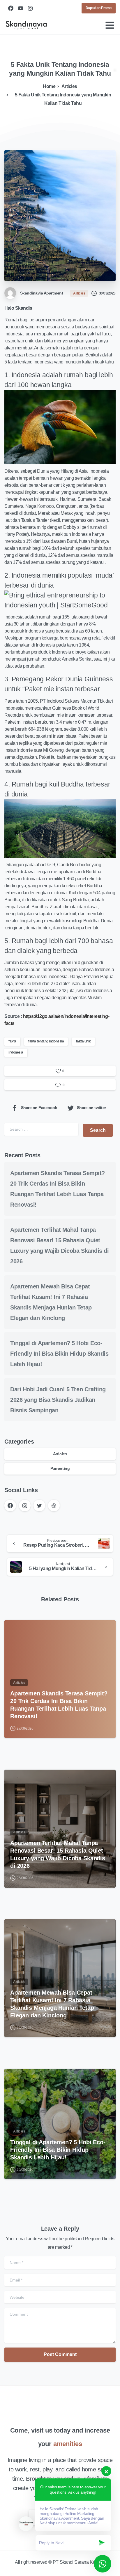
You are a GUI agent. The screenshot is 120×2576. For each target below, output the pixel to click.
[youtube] (21, 8)
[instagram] (30, 8)
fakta (12, 1041)
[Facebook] (11, 8)
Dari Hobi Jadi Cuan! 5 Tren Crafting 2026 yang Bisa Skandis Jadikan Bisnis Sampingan (58, 1400)
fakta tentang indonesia (46, 1041)
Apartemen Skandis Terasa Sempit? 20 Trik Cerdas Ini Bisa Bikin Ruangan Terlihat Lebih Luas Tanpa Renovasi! (59, 1705)
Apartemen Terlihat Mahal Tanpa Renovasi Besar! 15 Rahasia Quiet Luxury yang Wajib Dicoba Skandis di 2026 (58, 1854)
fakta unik (83, 1041)
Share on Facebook (39, 1108)
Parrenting (60, 1468)
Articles (69, 86)
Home (49, 86)
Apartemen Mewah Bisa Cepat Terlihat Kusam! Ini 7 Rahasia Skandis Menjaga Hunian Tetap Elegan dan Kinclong (52, 2004)
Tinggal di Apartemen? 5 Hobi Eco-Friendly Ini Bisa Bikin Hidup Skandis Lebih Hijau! (59, 1354)
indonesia (16, 1052)
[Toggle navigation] (110, 25)
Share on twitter (91, 1108)
